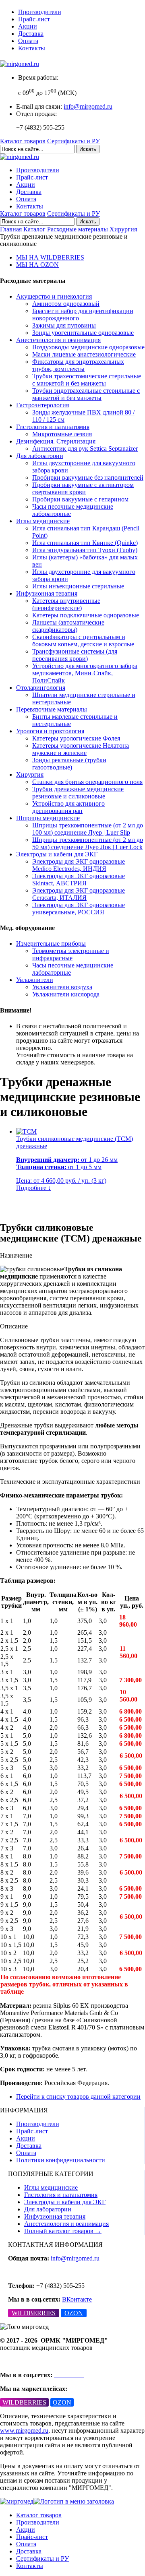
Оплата (28, 41)
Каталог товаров (23, 141)
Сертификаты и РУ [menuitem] (42, 2558)
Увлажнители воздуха (62, 987)
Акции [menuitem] (26, 2530)
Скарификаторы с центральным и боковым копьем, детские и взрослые (83, 640)
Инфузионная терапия (47, 593)
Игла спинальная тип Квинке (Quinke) (85, 543)
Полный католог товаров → (63, 2231)
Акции (28, 26)
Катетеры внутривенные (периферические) (66, 604)
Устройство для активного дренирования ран (68, 807)
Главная (11, 229)
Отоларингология (41, 688)
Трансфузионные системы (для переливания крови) (75, 655)
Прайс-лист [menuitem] (32, 2537)
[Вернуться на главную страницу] (20, 64)
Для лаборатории (40, 456)
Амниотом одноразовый (66, 304)
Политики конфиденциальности (61, 2160)
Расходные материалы (78, 229)
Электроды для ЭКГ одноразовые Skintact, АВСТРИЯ (79, 880)
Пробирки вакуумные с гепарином (80, 499)
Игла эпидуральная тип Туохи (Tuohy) (85, 550)
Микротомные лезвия (62, 434)
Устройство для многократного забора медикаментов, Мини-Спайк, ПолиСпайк (85, 673)
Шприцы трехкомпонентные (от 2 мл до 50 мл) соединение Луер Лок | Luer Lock (88, 843)
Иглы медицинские (43, 521)
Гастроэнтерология (42, 405)
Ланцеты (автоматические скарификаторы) (68, 626)
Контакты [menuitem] (30, 2566)
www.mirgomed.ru (24, 2431)
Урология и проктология (50, 731)
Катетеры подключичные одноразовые (86, 615)
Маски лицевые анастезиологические (84, 354)
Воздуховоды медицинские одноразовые (88, 347)
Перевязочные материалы (52, 709)
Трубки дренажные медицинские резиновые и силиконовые (78, 793)
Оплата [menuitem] (26, 2544)
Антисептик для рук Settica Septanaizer (85, 449)
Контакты (32, 48)
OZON (74, 2313)
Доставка (31, 34)
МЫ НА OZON (37, 265)
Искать (88, 149)
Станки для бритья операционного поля (87, 782)
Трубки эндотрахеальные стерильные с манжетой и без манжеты (86, 394)
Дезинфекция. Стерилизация (56, 441)
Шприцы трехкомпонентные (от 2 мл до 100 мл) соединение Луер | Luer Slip (88, 829)
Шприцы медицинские (48, 818)
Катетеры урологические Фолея (76, 738)
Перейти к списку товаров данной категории (78, 2096)
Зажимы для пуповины (64, 325)
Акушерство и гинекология (54, 296)
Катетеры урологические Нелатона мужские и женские (81, 749)
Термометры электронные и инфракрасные (71, 954)
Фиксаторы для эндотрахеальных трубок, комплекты (78, 365)
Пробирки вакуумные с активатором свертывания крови (83, 488)
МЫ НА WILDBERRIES (50, 257)
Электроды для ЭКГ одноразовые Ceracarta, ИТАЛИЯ (79, 894)
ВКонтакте (77, 2299)
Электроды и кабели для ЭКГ (57, 854)
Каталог (34, 229)
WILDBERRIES (34, 2313)
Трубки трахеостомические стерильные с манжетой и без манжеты (87, 380)
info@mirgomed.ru (88, 106)
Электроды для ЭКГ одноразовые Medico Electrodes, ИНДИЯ (79, 865)
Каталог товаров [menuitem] (39, 2515)
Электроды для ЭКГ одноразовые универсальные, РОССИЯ (79, 909)
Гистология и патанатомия (53, 427)
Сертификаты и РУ (74, 141)
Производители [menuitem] (38, 2522)
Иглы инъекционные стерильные (78, 586)
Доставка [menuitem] (29, 2551)
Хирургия (123, 229)
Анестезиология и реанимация (58, 340)
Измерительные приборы (51, 944)
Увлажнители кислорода (66, 994)
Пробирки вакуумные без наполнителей (88, 477)
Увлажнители (35, 980)
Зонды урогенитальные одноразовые (83, 333)
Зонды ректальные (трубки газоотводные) (69, 764)
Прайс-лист (34, 19)
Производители (40, 12)
